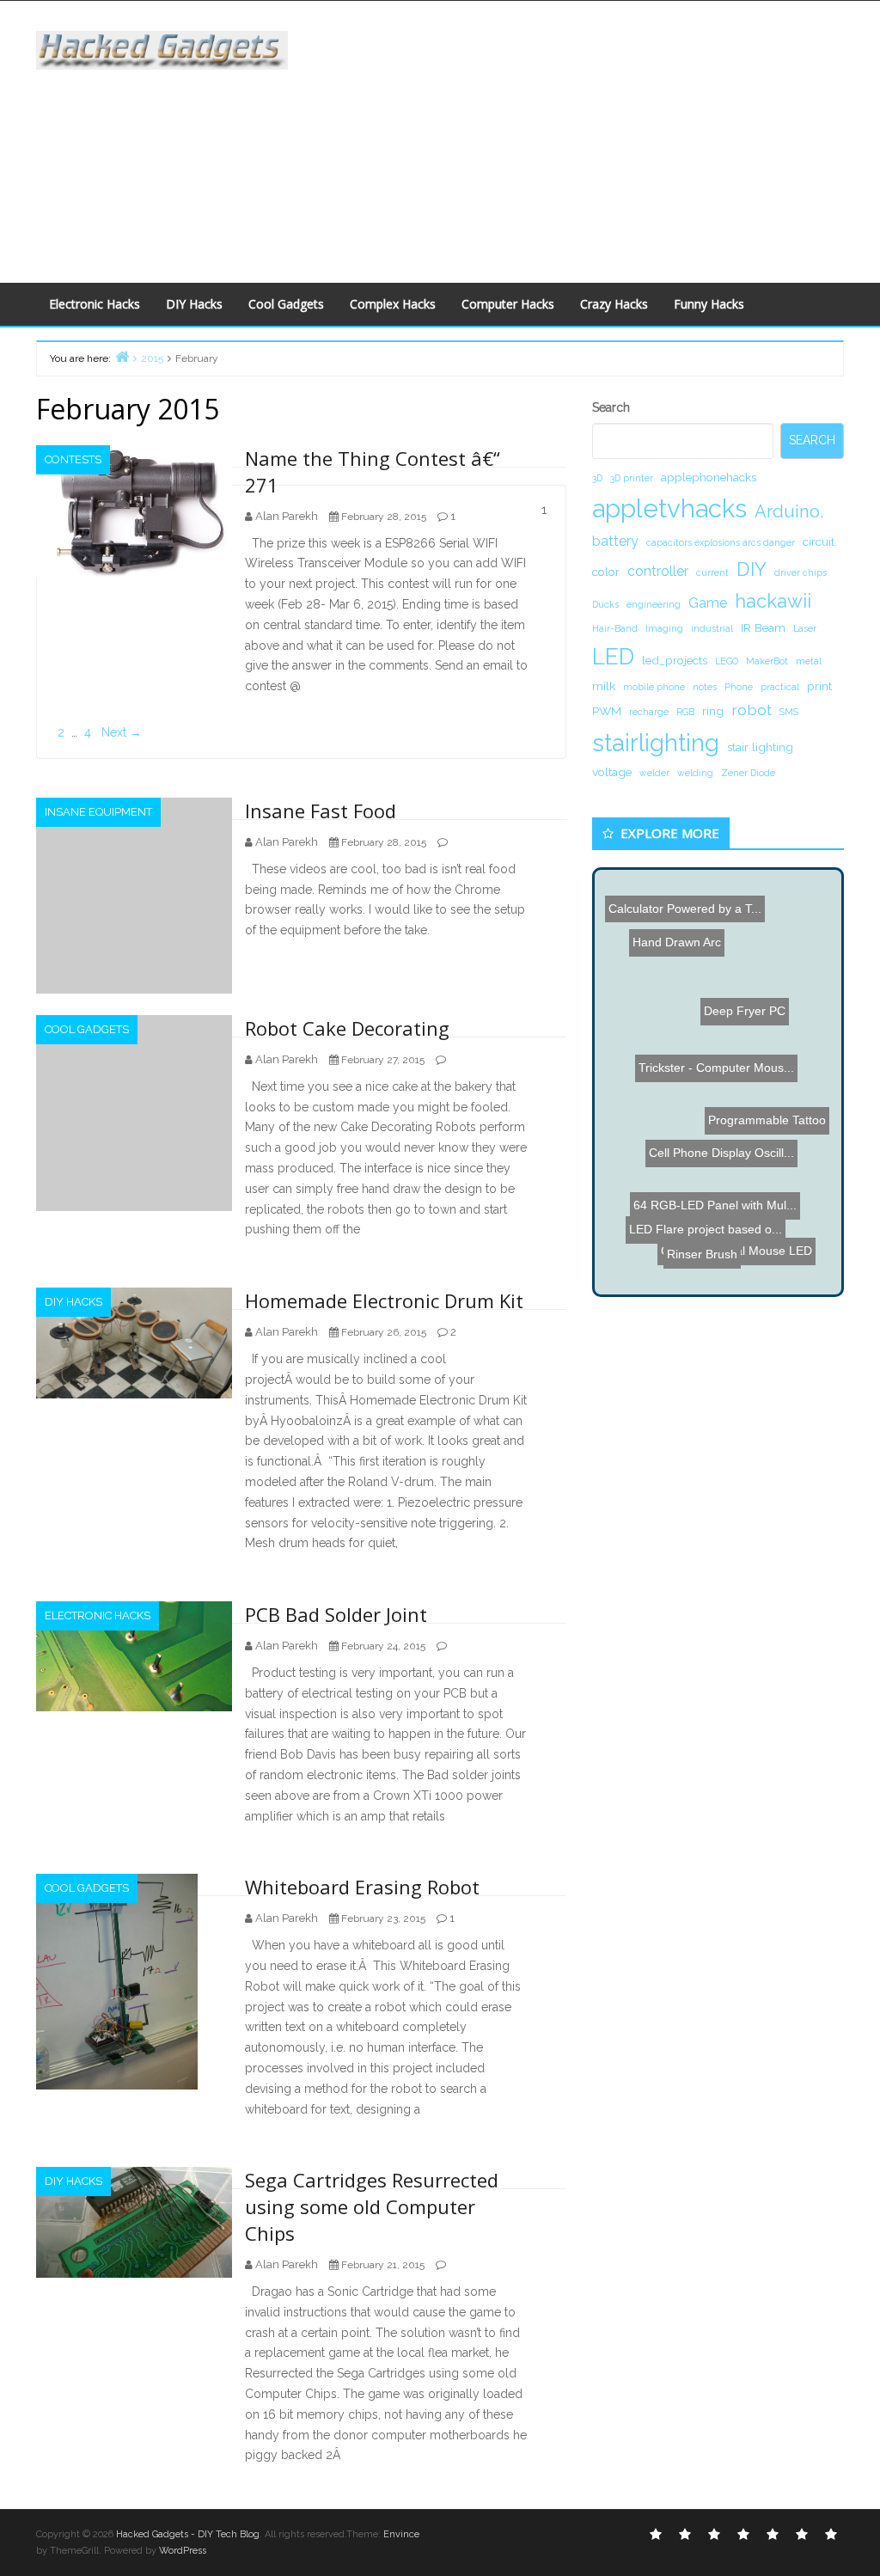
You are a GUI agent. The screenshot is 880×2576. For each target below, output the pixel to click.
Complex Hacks (393, 304)
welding (695, 773)
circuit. (820, 542)
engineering (654, 604)
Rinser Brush (700, 1234)
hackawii (773, 601)
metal (809, 661)
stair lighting (760, 747)
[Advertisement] (596, 138)
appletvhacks (669, 508)
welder (654, 773)
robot (752, 710)
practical (780, 687)
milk (604, 686)
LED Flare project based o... (690, 1196)
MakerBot (767, 661)
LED (613, 656)
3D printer (632, 478)
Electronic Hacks (95, 304)
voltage (612, 772)
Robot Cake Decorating (347, 1028)
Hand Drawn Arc (654, 927)
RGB (685, 712)
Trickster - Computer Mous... (742, 1072)
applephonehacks (709, 477)
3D (597, 478)
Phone (739, 687)
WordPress (183, 2551)
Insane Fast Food (321, 811)
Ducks (605, 604)
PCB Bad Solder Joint (336, 1614)
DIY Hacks (194, 304)
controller (658, 571)
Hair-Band (615, 628)
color (606, 572)
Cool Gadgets (286, 304)
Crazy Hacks (614, 304)
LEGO (727, 661)
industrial (712, 628)
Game (708, 603)
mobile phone (654, 687)
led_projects (675, 660)
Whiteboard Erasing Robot (362, 1887)
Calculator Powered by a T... (687, 907)
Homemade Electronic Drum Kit (384, 1300)
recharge (649, 712)
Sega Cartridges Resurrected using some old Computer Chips (372, 2206)
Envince (401, 2534)
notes (705, 687)
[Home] (122, 356)
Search (611, 407)
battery (615, 541)
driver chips (801, 572)
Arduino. (789, 511)
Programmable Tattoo (764, 1118)
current (712, 572)
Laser (805, 628)
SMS (789, 712)
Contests (73, 459)
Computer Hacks (508, 304)
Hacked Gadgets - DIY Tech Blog (188, 2534)
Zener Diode (748, 773)
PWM (607, 711)
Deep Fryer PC (745, 1019)
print (819, 686)
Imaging (664, 628)
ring (713, 711)
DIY (752, 569)
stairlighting (656, 743)
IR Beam (763, 627)
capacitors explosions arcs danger (721, 542)
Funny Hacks (709, 304)
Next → (122, 732)
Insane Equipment (98, 812)
